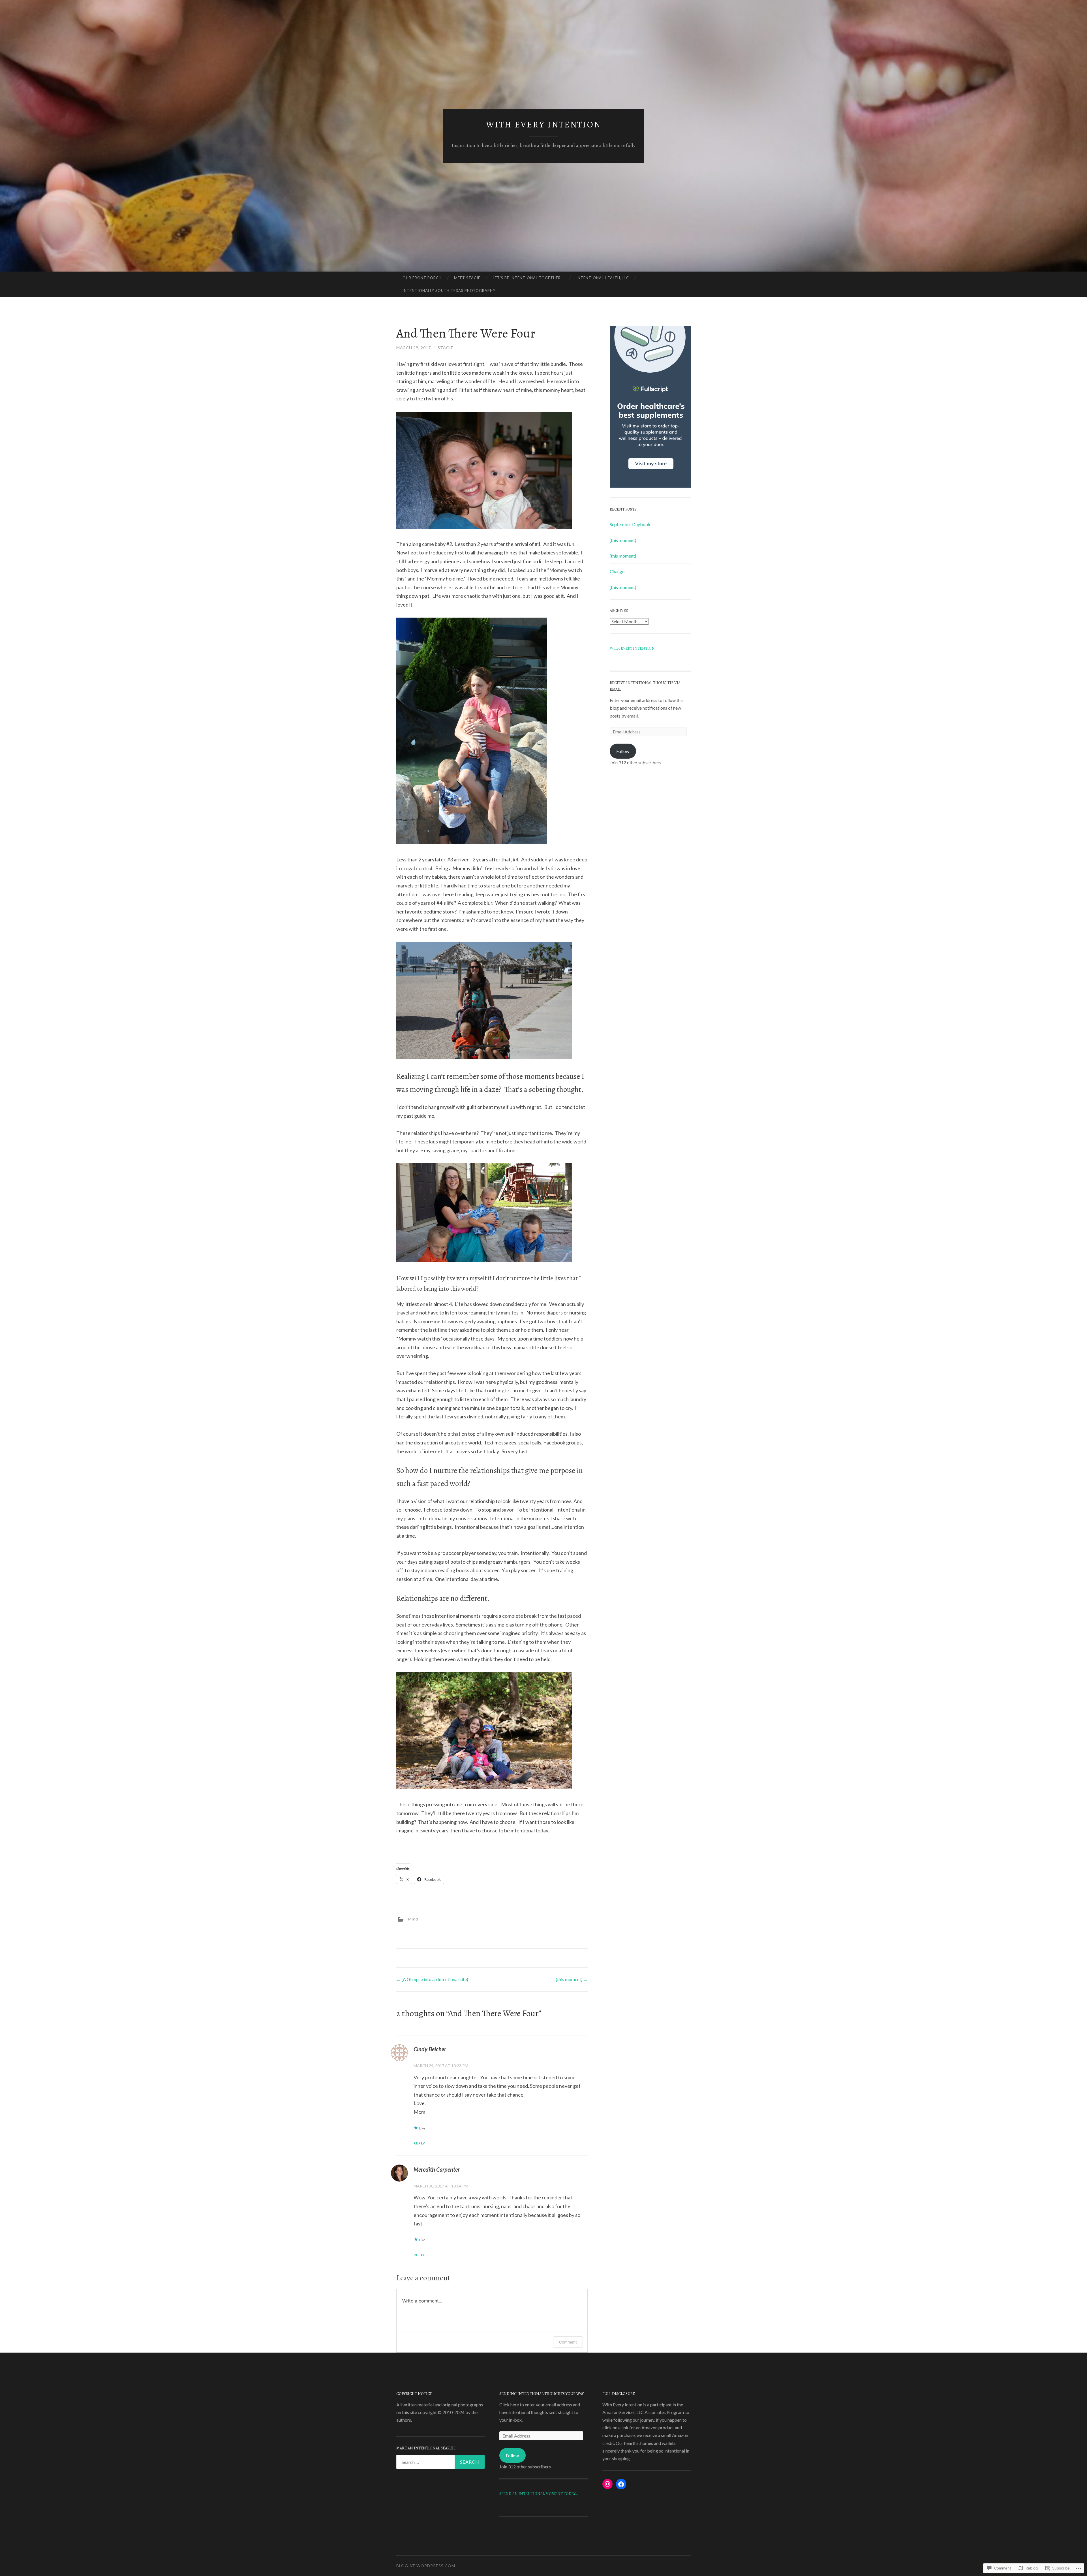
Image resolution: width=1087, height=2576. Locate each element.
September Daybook (630, 524)
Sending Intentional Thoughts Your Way (542, 2394)
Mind (413, 1919)
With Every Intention (544, 125)
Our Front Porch (422, 278)
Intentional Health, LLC (603, 278)
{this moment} (572, 1979)
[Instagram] (607, 2484)
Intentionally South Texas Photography (449, 291)
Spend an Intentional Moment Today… (538, 2494)
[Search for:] (440, 2462)
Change (617, 571)
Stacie (446, 348)
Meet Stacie (467, 278)
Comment (568, 2342)
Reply (419, 2143)
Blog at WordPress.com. (426, 2566)
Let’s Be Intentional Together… (528, 278)
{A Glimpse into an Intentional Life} (432, 1979)
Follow (623, 751)
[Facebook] (621, 2484)
